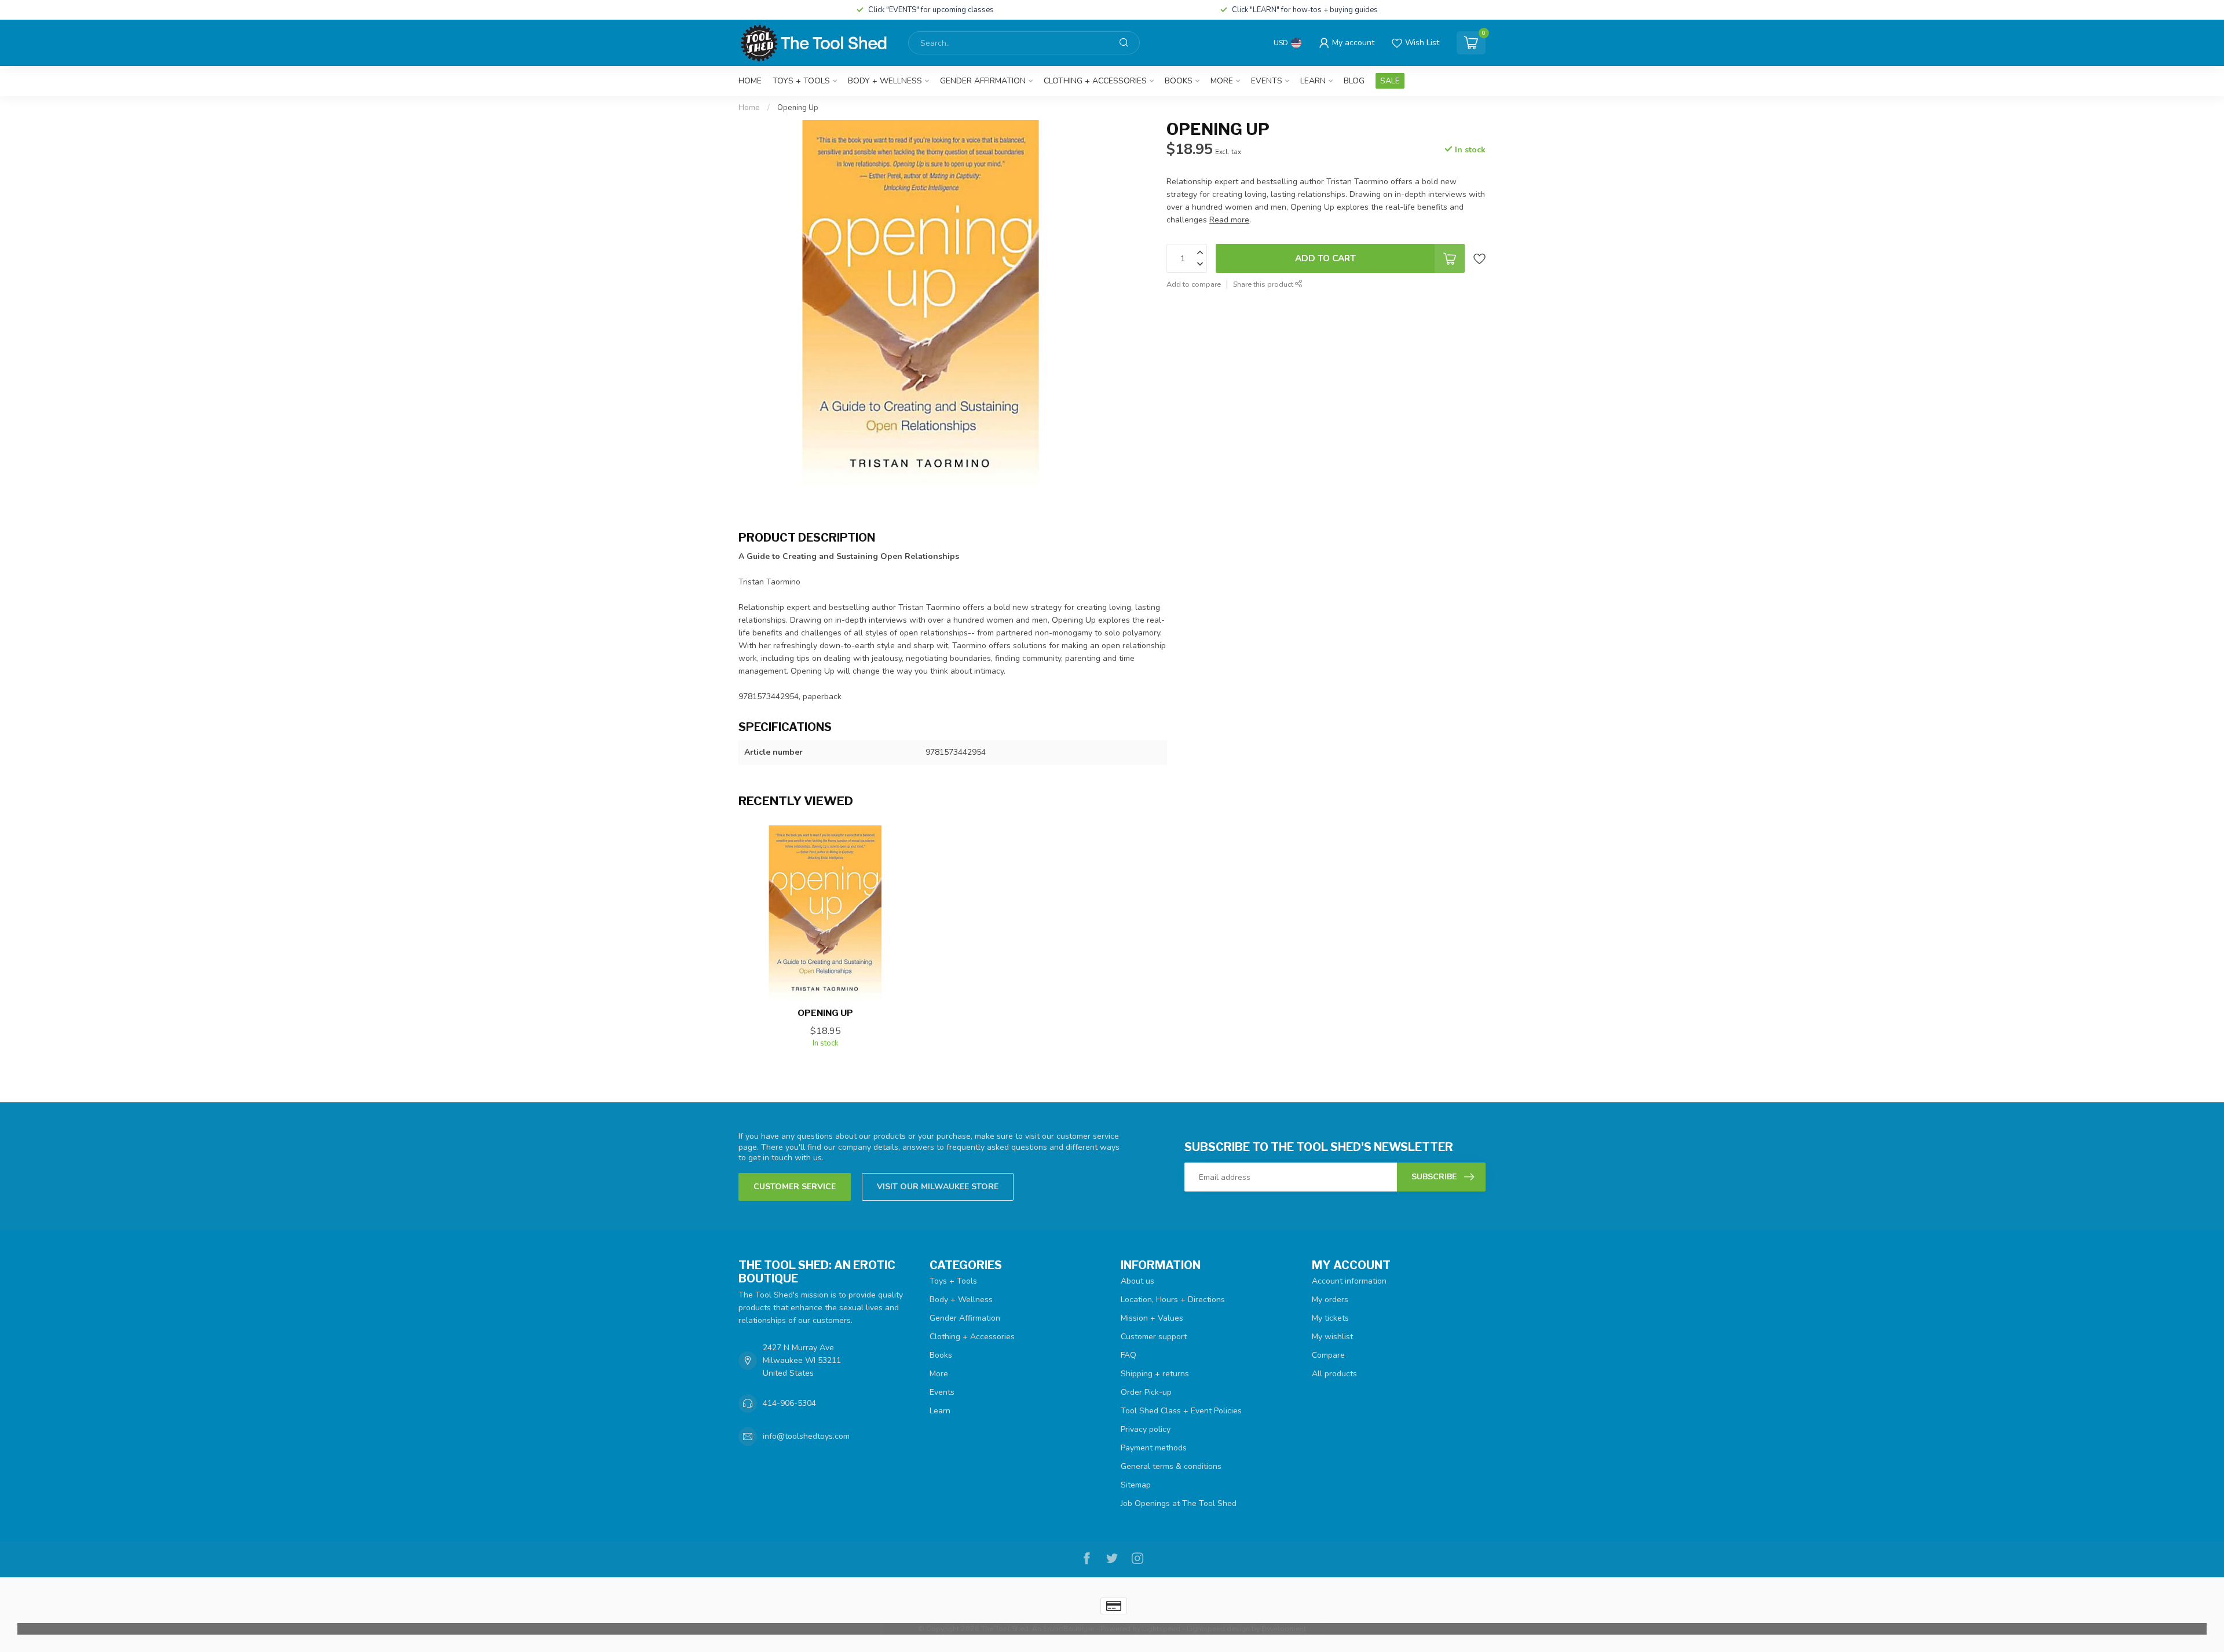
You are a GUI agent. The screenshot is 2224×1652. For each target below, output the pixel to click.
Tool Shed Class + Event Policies (1181, 1411)
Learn (1313, 81)
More (1222, 81)
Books (1179, 81)
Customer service (795, 1187)
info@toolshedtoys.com (806, 1436)
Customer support (1154, 1337)
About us (1137, 1281)
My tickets (1330, 1318)
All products (1334, 1374)
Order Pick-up (1146, 1392)
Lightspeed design (1218, 1629)
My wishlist (1332, 1337)
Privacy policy (1146, 1429)
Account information (1349, 1281)
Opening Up (798, 108)
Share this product (1264, 284)
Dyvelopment (1284, 1629)
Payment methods (1154, 1448)
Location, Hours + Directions (1173, 1300)
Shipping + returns (1155, 1374)
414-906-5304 (789, 1403)
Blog (1354, 81)
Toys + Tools (801, 81)
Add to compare (1194, 284)
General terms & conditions (1171, 1466)
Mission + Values (1152, 1318)
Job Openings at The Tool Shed (1179, 1503)
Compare (1328, 1355)
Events (1267, 81)
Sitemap (1136, 1485)
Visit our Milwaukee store (938, 1187)
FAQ (1129, 1355)
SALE (1390, 81)
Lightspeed (1161, 1629)
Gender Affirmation (983, 81)
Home (750, 81)
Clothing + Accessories (1095, 81)
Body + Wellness (885, 81)
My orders (1330, 1300)
